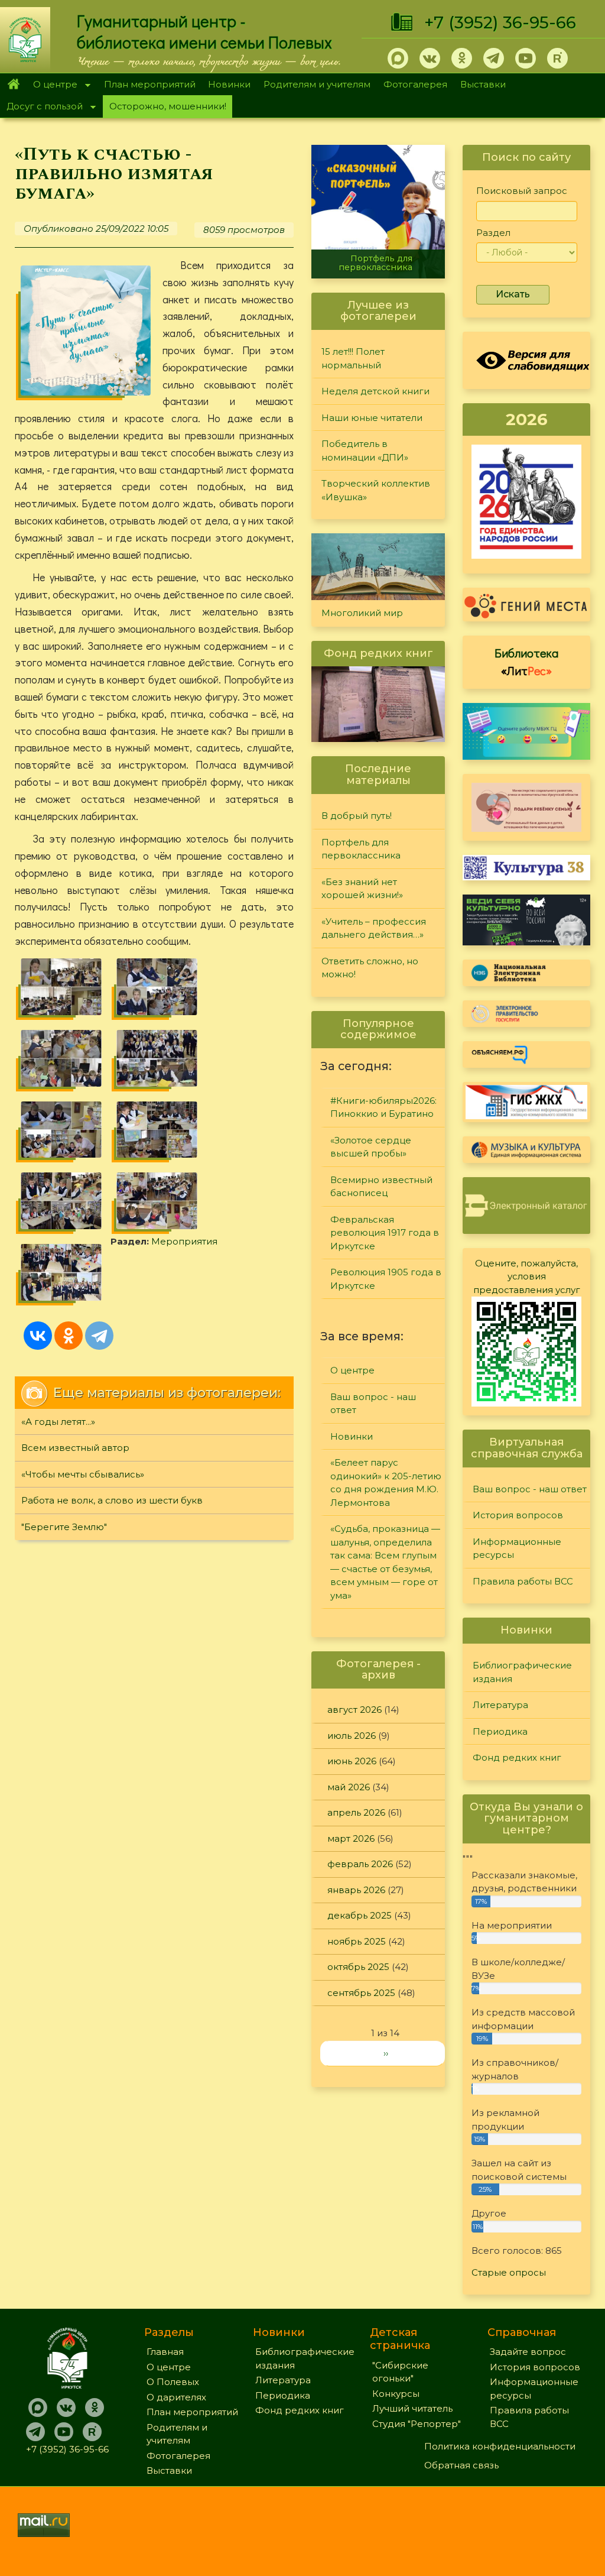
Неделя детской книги (375, 391)
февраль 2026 (360, 1864)
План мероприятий (150, 84)
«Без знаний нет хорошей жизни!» (362, 889)
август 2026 (354, 1710)
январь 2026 (356, 1890)
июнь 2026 (352, 1761)
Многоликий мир (362, 613)
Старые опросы (509, 2272)
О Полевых (173, 2382)
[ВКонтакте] (38, 1336)
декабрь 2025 (360, 1915)
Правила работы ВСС (523, 1581)
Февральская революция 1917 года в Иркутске (385, 1233)
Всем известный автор (75, 1448)
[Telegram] (99, 1336)
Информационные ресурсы (517, 1548)
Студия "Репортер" (417, 2424)
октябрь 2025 (358, 1967)
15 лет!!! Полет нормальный (353, 358)
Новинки (229, 84)
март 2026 (351, 1838)
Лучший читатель (412, 2408)
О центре (52, 85)
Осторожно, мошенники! (168, 106)
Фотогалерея (415, 84)
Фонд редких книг (517, 1757)
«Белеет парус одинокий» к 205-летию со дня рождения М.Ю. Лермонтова (386, 1483)
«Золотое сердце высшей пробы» (371, 1147)
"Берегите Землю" (64, 1527)
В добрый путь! (357, 816)
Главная (13, 85)
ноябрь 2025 (357, 1941)
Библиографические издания (522, 1672)
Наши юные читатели (372, 418)
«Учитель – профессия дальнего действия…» (374, 928)
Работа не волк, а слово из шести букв (112, 1500)
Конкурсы (396, 2394)
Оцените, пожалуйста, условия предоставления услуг (527, 1276)
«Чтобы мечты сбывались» (83, 1474)
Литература (500, 1705)
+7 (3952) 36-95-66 (500, 22)
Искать (513, 294)
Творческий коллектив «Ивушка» (376, 490)
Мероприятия (184, 1241)
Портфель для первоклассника (375, 263)
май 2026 (349, 1787)
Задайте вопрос (528, 2352)
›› (386, 2053)
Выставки (483, 84)
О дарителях (176, 2397)
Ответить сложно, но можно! (370, 968)
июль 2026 (352, 1736)
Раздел (493, 233)
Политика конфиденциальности (500, 2446)
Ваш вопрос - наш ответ (373, 1404)
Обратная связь (461, 2465)
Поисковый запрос (522, 191)
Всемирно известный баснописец (381, 1187)
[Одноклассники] (69, 1336)
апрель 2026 (356, 1812)
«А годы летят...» (58, 1422)
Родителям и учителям (317, 84)
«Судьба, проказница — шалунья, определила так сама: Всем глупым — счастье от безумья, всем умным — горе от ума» (385, 1562)
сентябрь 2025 (361, 1993)
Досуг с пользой (41, 107)
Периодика (500, 1731)
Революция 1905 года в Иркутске (386, 1279)
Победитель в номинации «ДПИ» (365, 451)
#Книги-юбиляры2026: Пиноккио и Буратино (383, 1107)
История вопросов (518, 1515)
